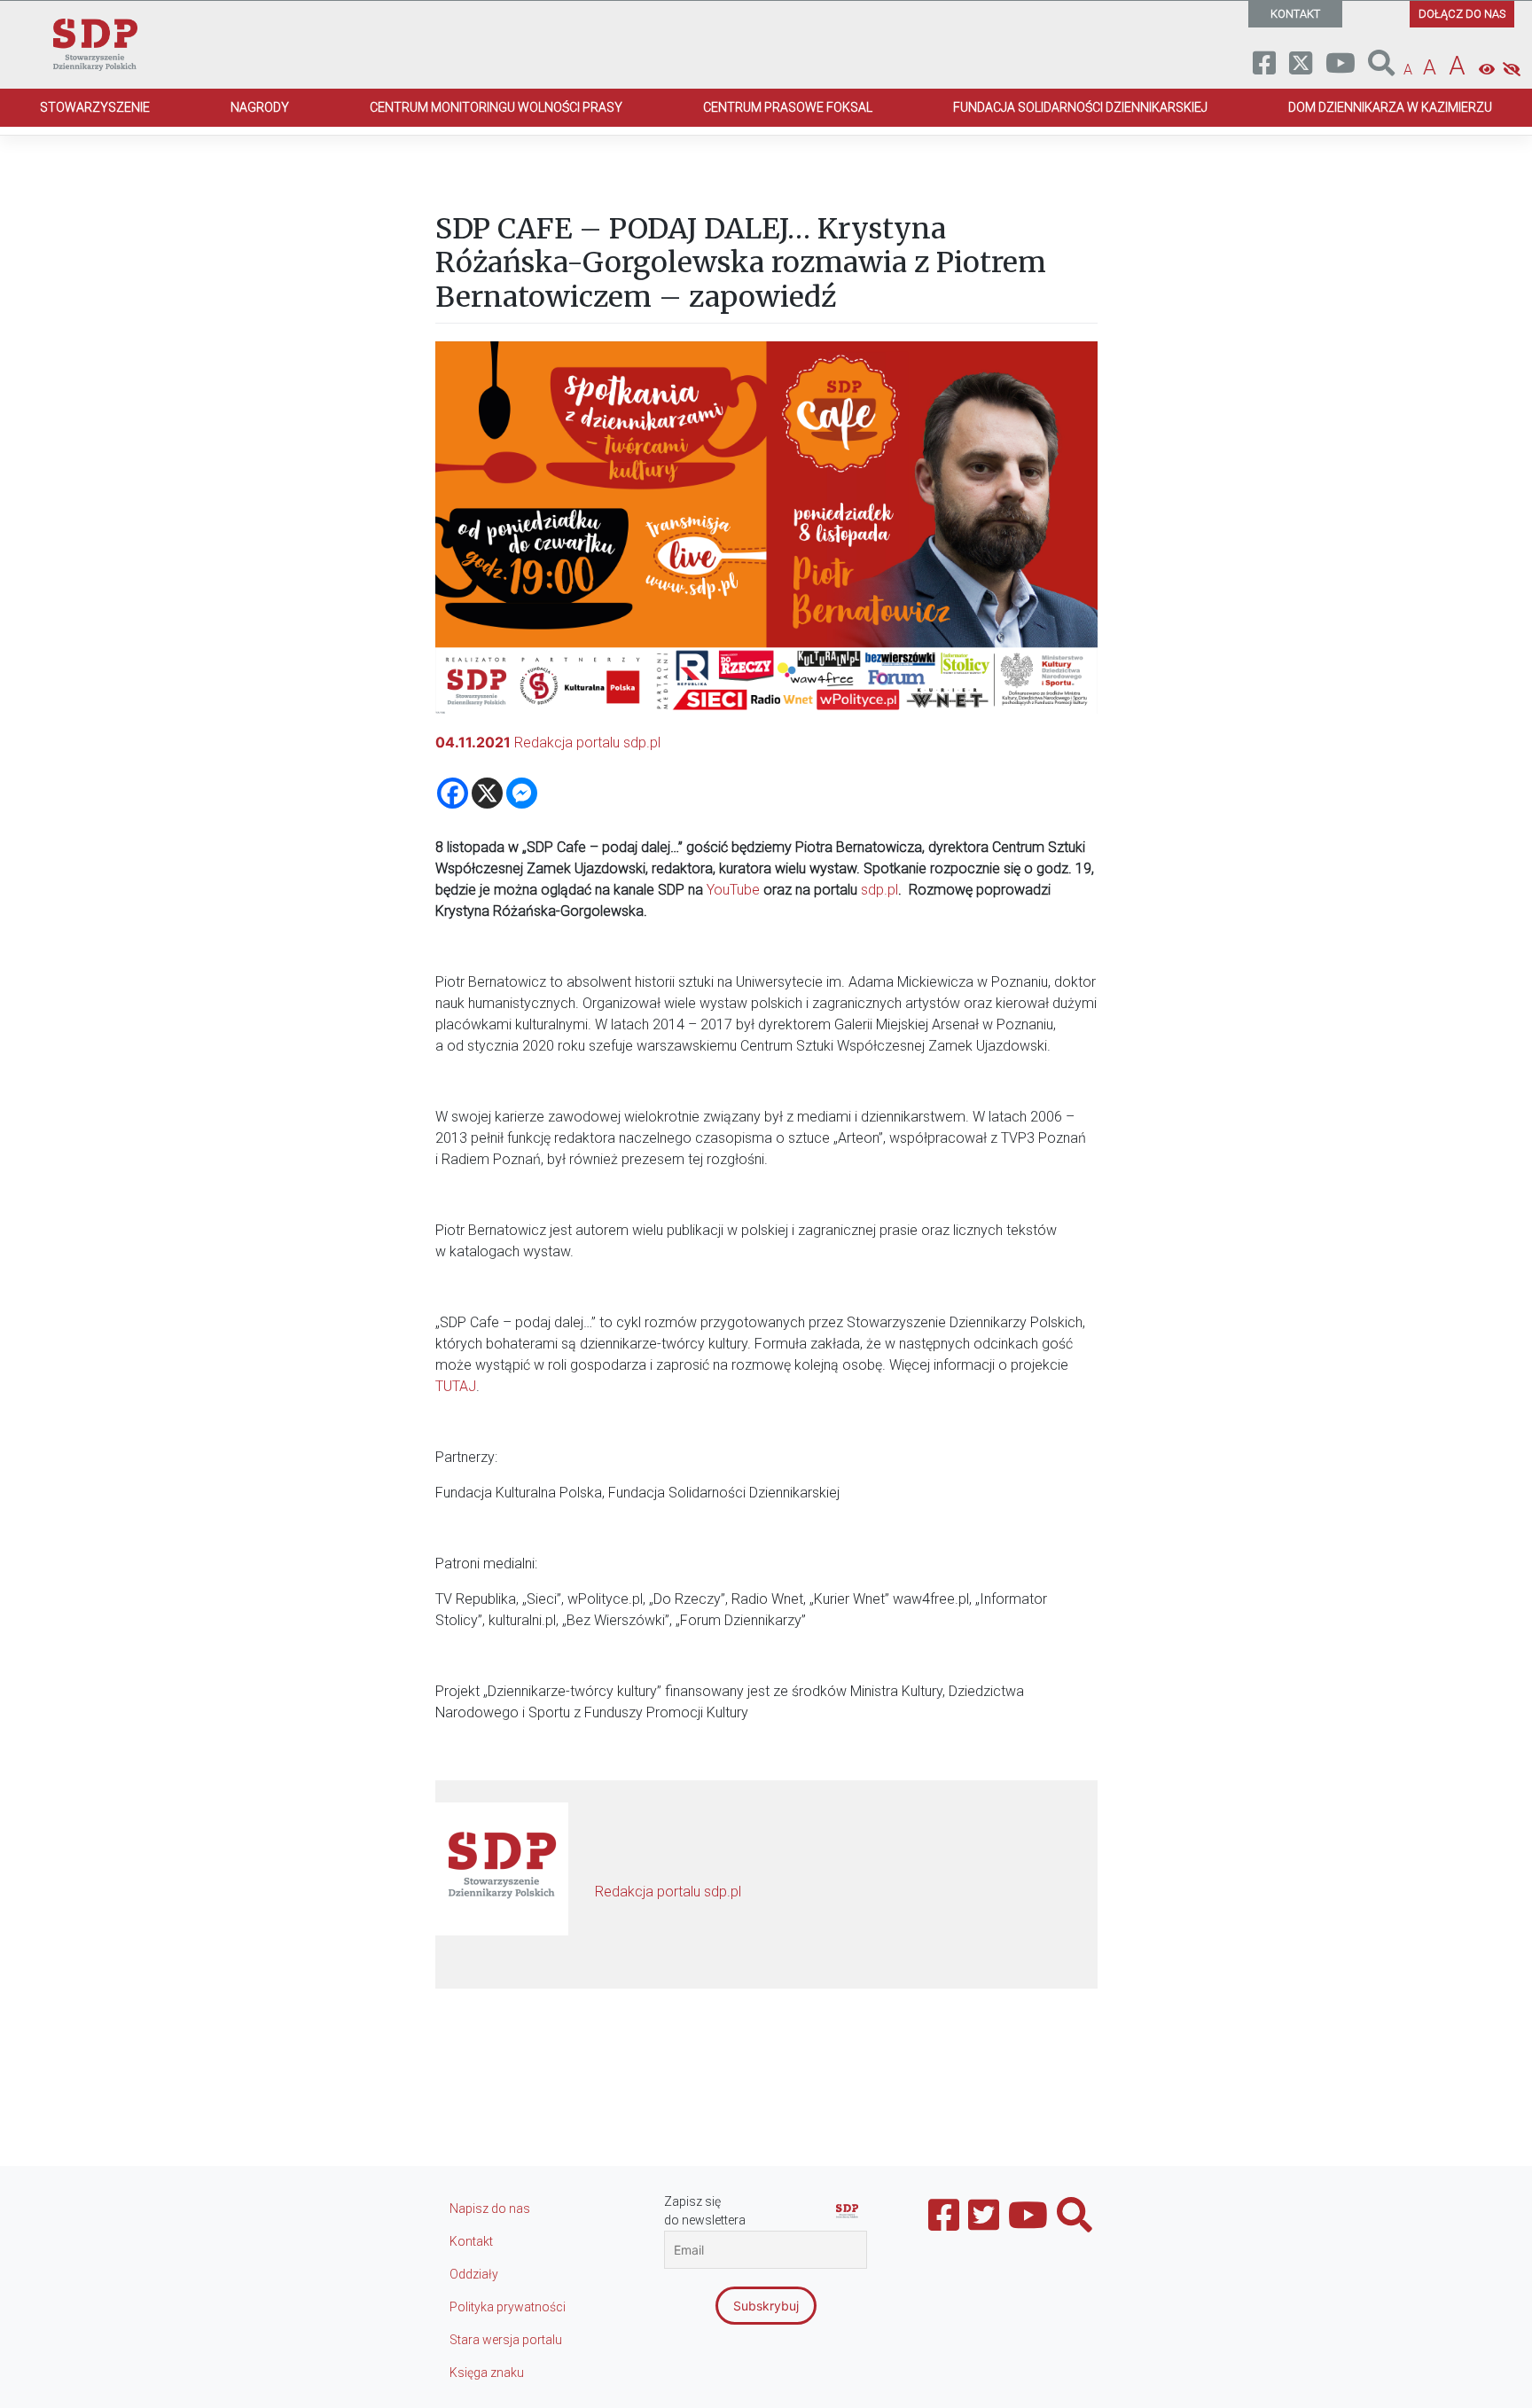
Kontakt (471, 2241)
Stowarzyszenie (95, 107)
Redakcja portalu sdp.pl (587, 743)
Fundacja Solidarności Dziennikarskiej (1080, 107)
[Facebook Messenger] (522, 793)
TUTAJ (456, 1386)
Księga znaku (487, 2373)
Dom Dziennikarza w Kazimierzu (1390, 107)
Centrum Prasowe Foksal (788, 107)
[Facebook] (453, 793)
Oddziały (474, 2274)
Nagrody (260, 107)
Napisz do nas (490, 2209)
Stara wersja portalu (506, 2340)
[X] (487, 793)
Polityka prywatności (508, 2307)
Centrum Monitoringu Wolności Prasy (496, 107)
